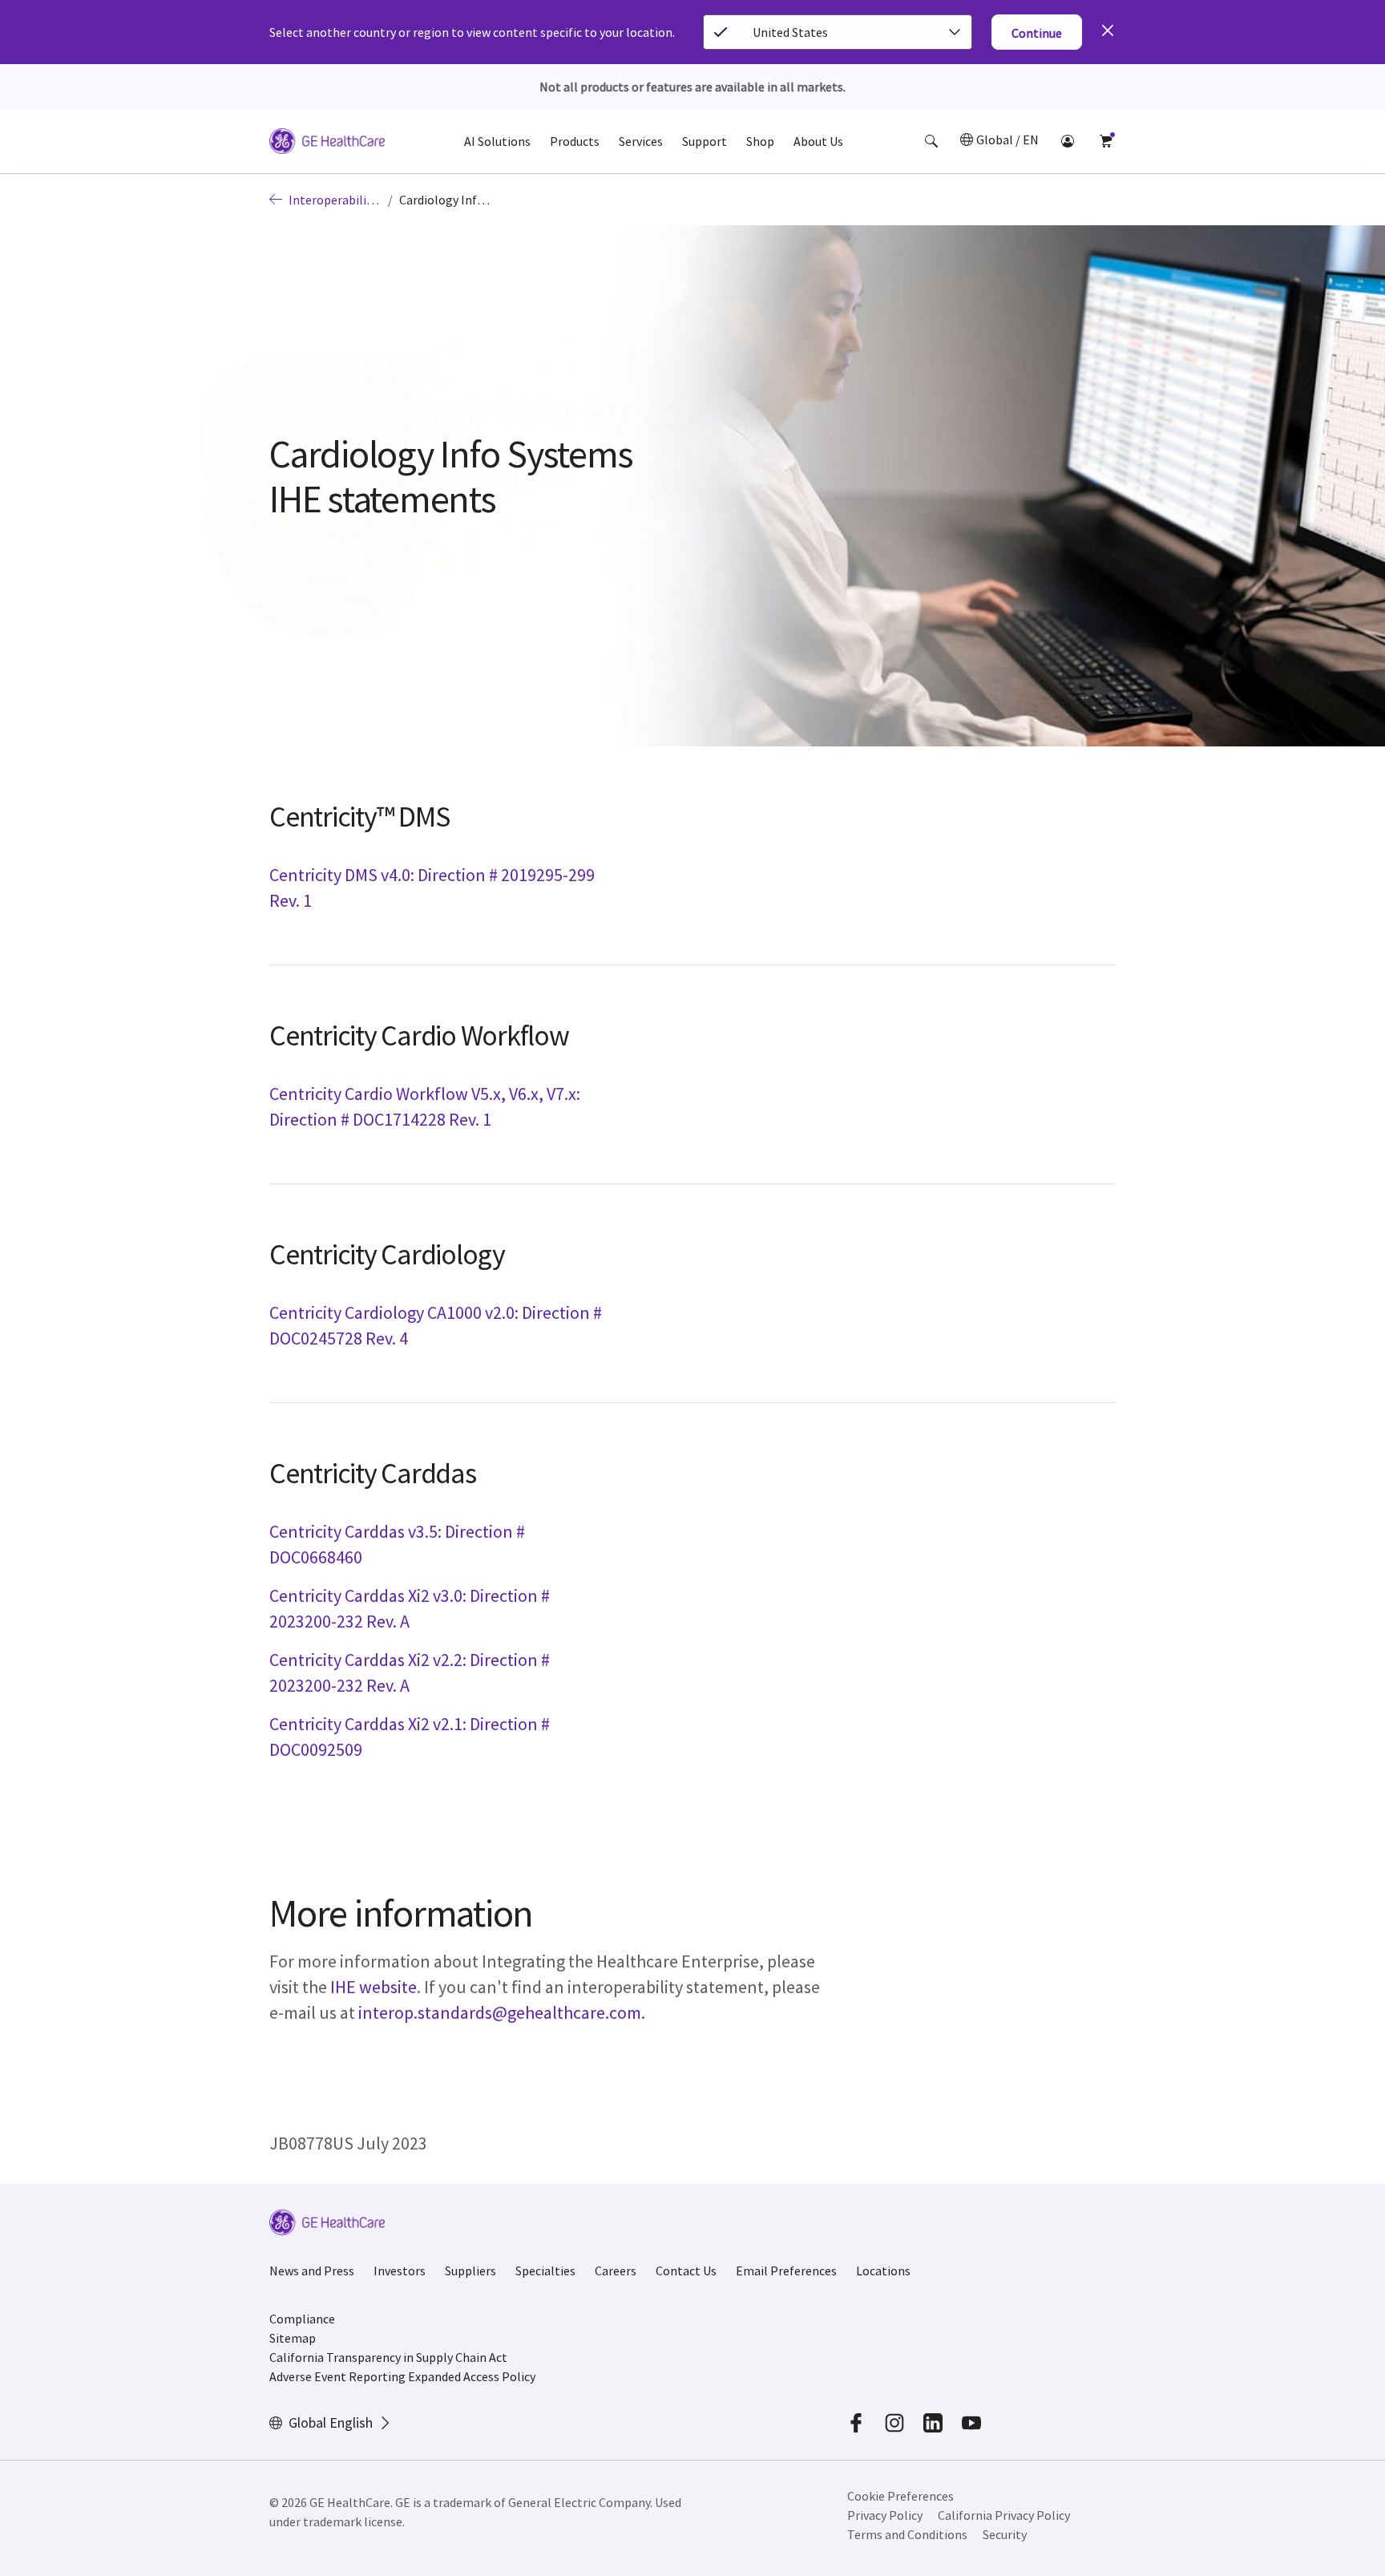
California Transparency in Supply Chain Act (388, 2357)
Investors (400, 2271)
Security (1005, 2534)
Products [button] (575, 141)
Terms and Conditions (907, 2534)
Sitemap (293, 2338)
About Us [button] (818, 141)
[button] (931, 141)
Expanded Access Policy (472, 2376)
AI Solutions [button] (497, 141)
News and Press (312, 2271)
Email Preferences (786, 2271)
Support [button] (705, 141)
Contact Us (686, 2271)
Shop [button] (760, 141)
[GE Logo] (327, 144)
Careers (616, 2271)
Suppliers (470, 2271)
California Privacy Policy (1004, 2515)
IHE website (374, 1987)
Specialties (545, 2271)
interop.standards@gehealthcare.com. (502, 2012)
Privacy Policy (885, 2515)
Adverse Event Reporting (337, 2376)
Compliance (302, 2319)
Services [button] (641, 141)
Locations (883, 2271)
